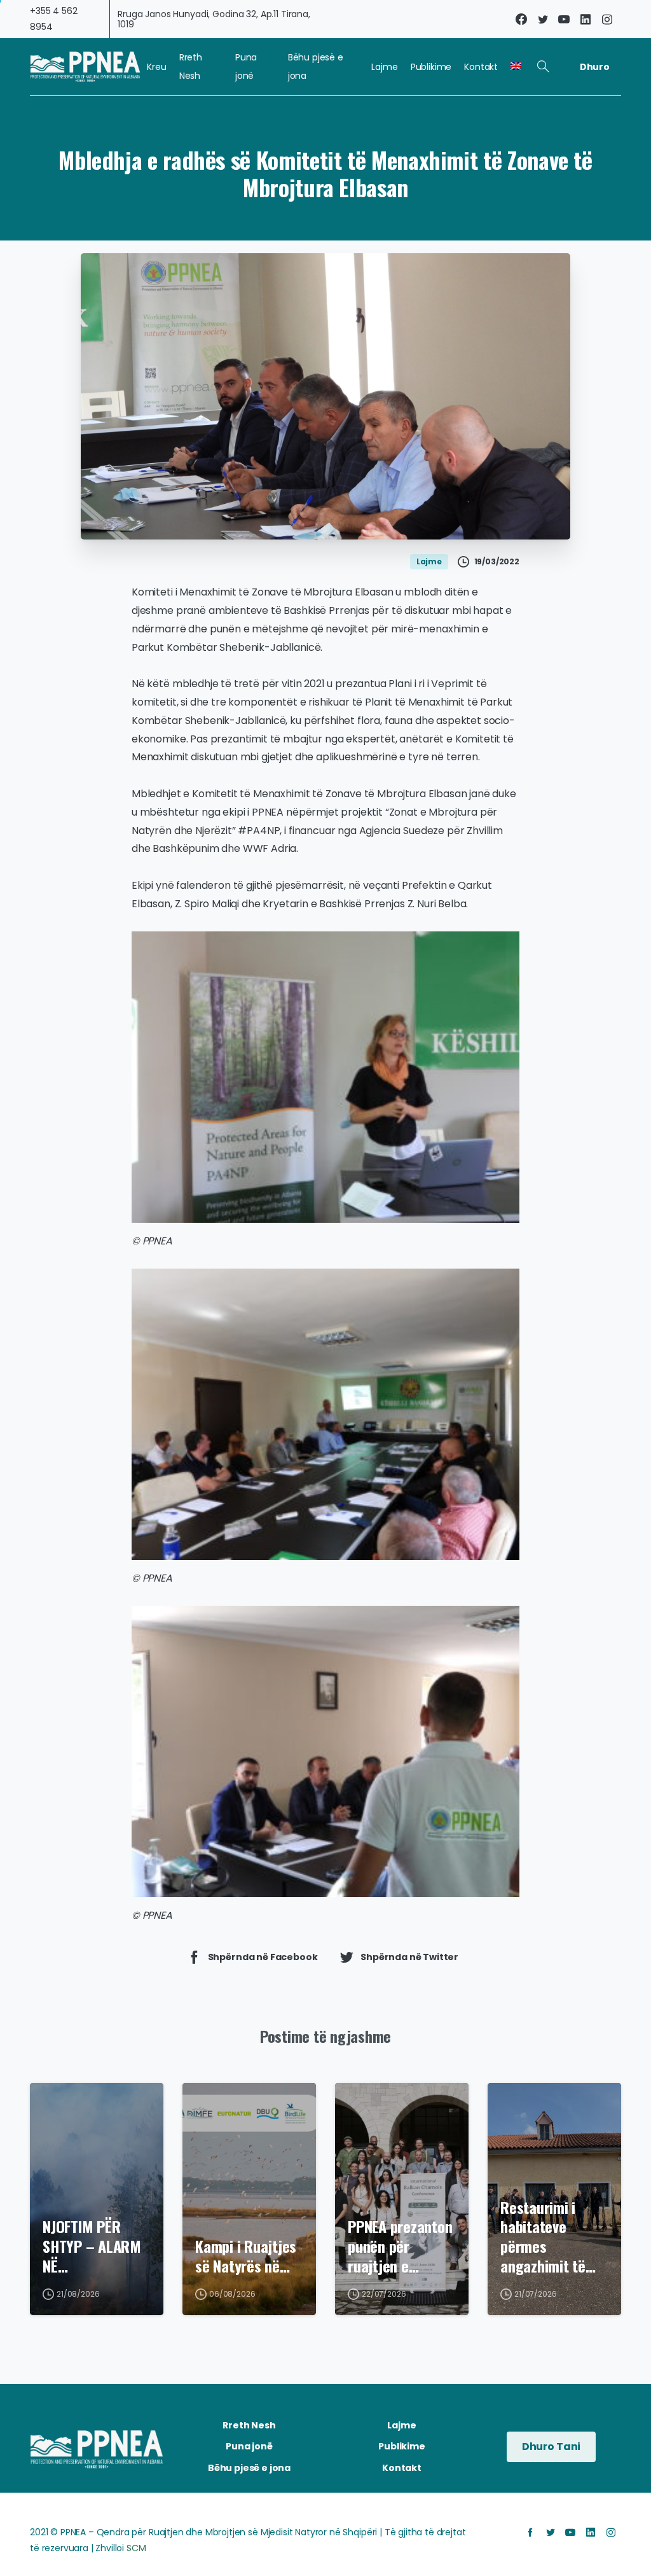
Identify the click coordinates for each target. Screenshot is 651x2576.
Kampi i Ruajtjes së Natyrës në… (246, 2256)
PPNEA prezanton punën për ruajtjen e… (400, 2246)
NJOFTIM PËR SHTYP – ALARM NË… (92, 2246)
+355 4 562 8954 (54, 19)
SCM (136, 2548)
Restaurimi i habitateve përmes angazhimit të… (548, 2237)
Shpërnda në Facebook (263, 1956)
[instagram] (607, 19)
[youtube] (564, 19)
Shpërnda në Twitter (409, 1956)
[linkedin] (586, 19)
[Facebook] (521, 19)
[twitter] (543, 19)
